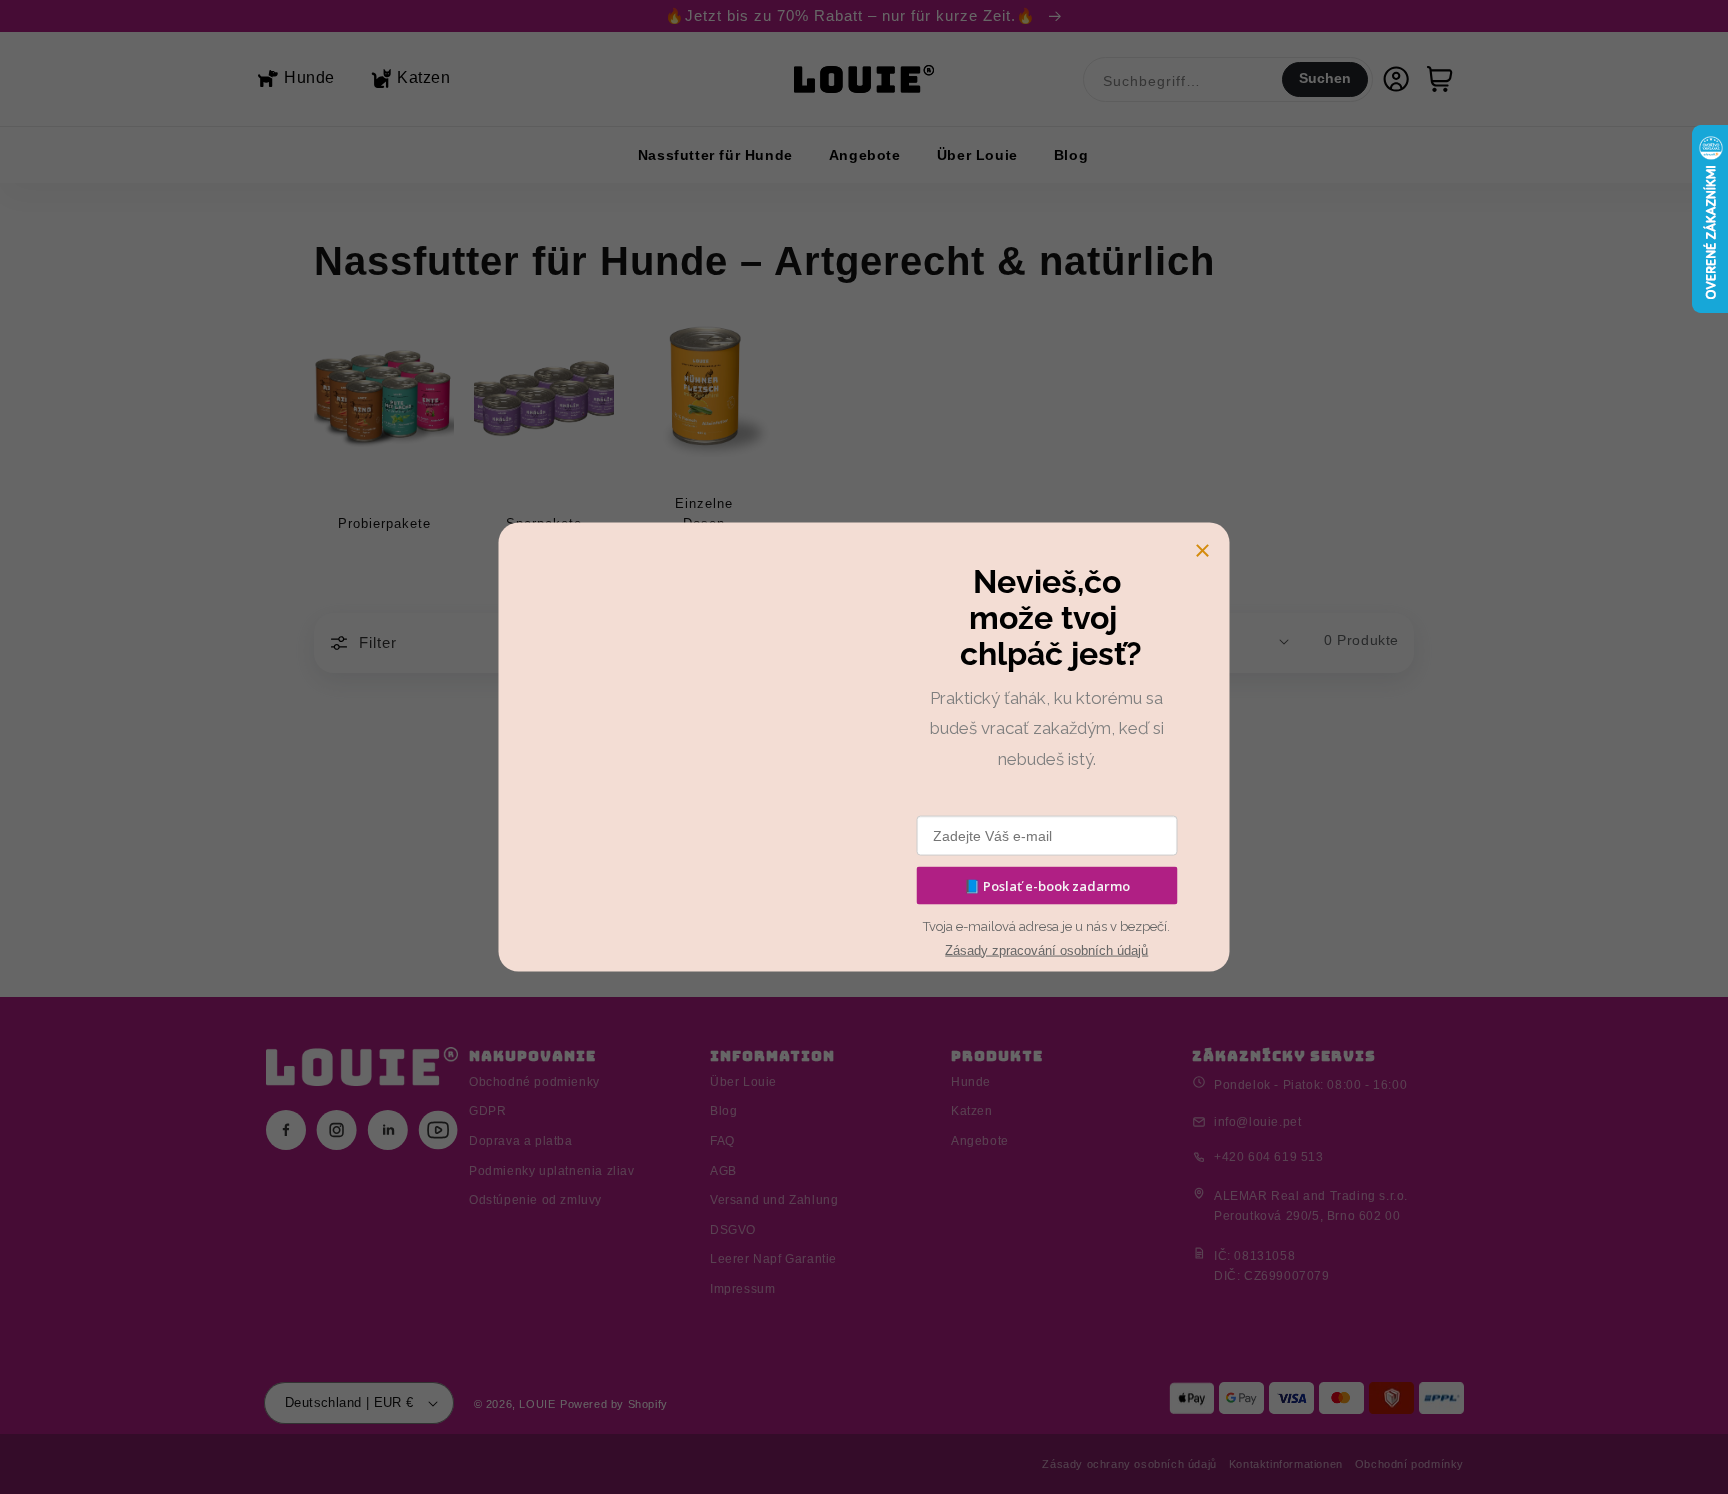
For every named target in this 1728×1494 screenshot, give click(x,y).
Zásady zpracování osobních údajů (1046, 949)
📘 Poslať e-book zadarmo (1047, 885)
